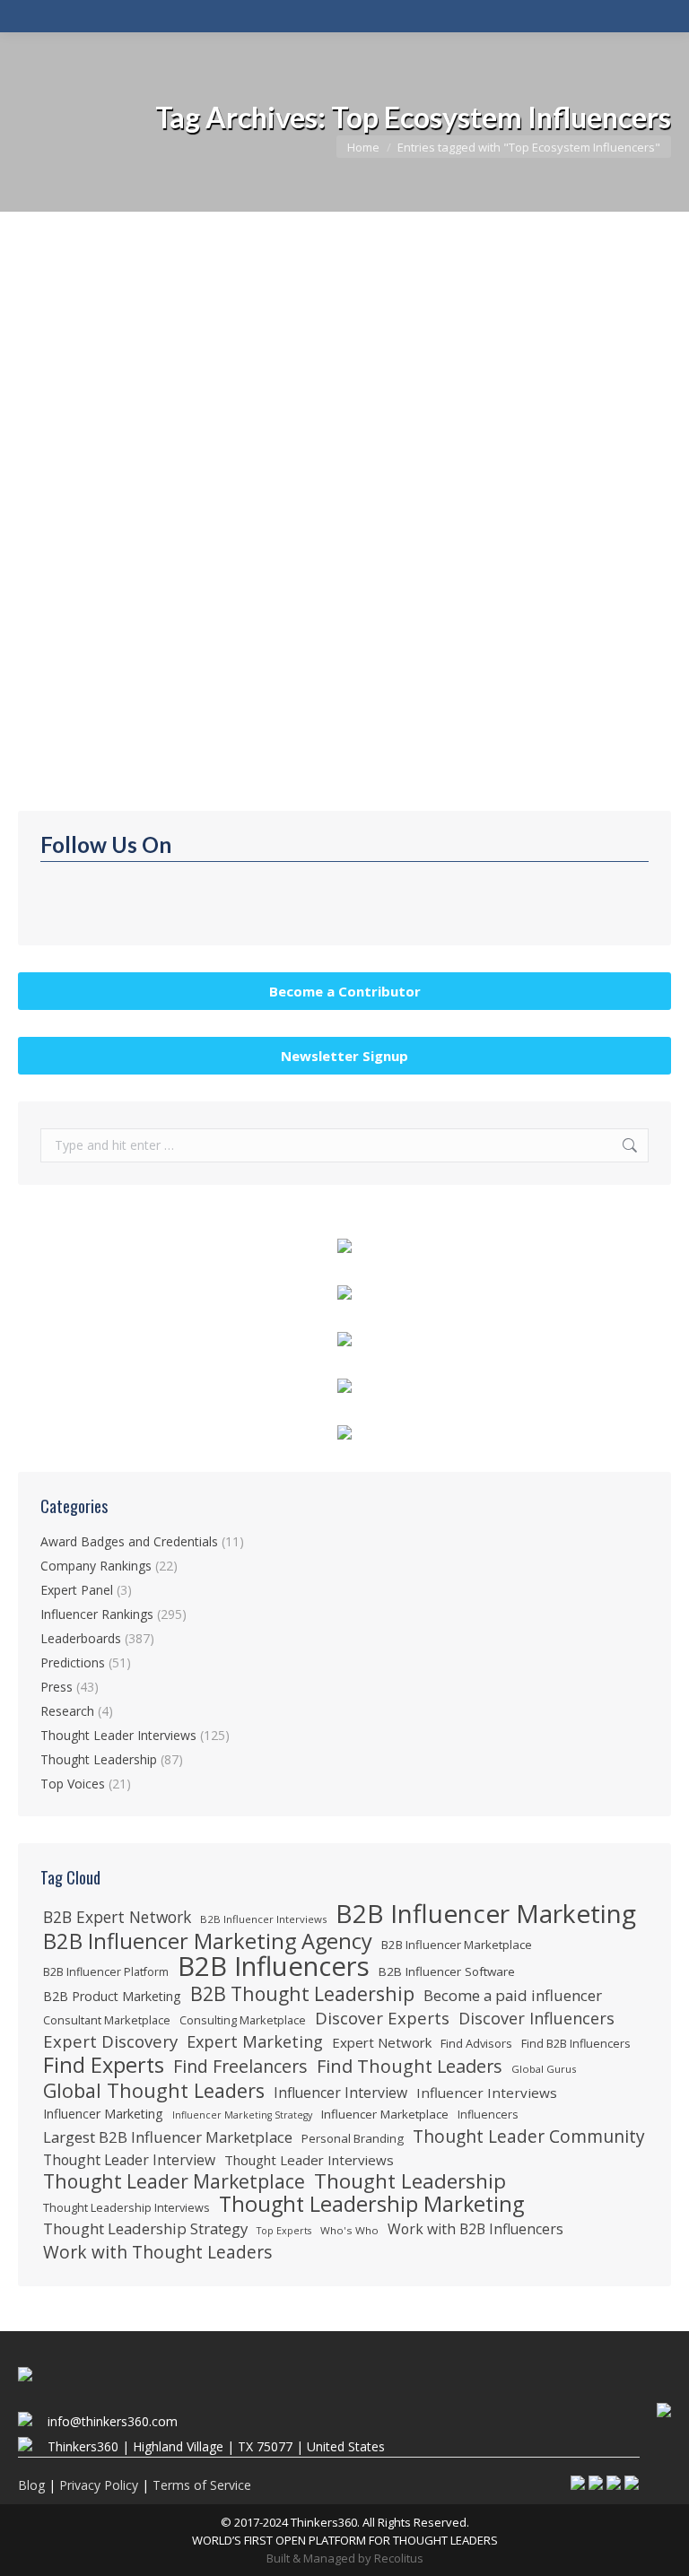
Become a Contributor (345, 991)
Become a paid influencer (513, 1996)
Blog (31, 2485)
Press (57, 1687)
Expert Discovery (110, 2041)
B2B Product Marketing (112, 1996)
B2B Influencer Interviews (263, 1919)
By (203, 631)
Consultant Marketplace (107, 2020)
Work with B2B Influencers (475, 2229)
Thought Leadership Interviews (126, 2207)
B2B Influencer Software (447, 1971)
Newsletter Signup (344, 1056)
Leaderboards (79, 631)
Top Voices (73, 1784)
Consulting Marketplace (243, 2020)
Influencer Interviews (487, 2093)
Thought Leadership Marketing (371, 2204)
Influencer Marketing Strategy (242, 2115)
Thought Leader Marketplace (174, 2181)
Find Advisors (476, 2043)
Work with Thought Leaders (157, 2252)
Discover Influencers (536, 2018)
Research (67, 1711)
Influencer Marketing (103, 2114)
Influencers (488, 2115)
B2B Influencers (274, 1966)
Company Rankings (96, 1566)
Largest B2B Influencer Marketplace (168, 2137)
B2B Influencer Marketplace (457, 1945)
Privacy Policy (99, 2485)
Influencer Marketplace (385, 2114)
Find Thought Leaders (410, 2067)
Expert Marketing (255, 2041)
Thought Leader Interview (129, 2160)
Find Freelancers (240, 2067)
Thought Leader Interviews (118, 1735)
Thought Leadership (99, 1759)
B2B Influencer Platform (106, 1972)
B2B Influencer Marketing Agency (208, 1941)
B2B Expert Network (117, 1917)
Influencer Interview (340, 2093)
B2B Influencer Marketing (486, 1913)
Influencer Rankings (97, 1614)
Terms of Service (202, 2485)
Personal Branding (353, 2138)
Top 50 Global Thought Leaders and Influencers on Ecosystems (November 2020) (334, 602)
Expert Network (382, 2042)
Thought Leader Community (529, 2137)
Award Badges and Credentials (129, 1541)
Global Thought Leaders (154, 2091)
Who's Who (349, 2230)
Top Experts (284, 2231)
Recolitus (399, 2558)
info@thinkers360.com (113, 2421)
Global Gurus (544, 2069)
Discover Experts (382, 2018)
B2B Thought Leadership (302, 1994)
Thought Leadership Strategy (145, 2229)
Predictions (73, 1662)
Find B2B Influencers (576, 2043)
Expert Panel (77, 1590)
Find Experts (104, 2065)
